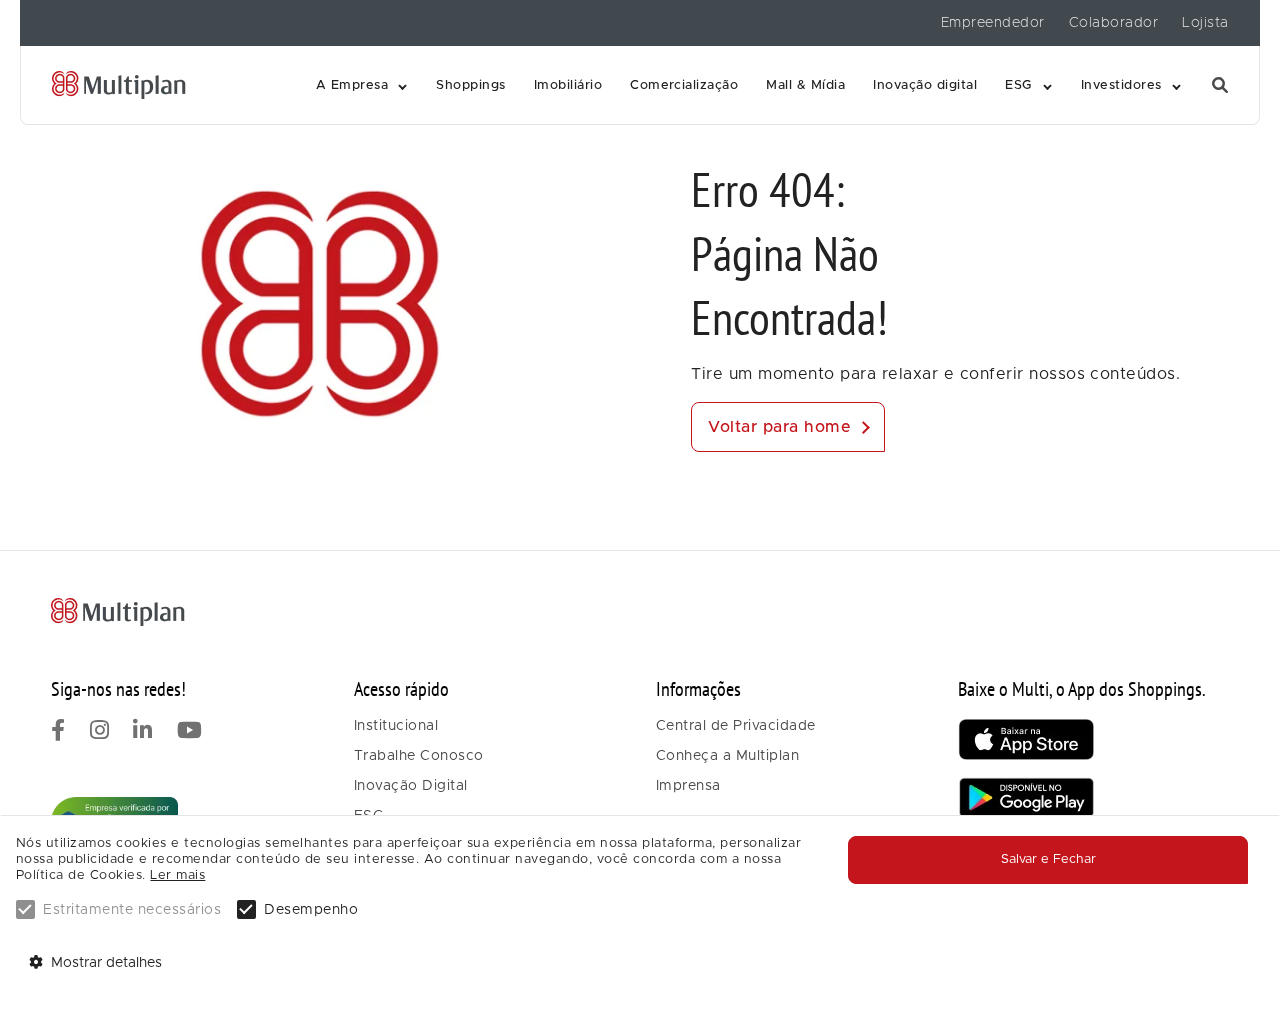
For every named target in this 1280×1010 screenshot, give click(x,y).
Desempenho (311, 910)
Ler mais (177, 875)
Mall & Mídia (805, 85)
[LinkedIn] (143, 733)
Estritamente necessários (132, 910)
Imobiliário (568, 85)
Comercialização (684, 85)
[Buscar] (1220, 85)
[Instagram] (100, 733)
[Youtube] (190, 733)
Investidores (1121, 85)
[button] (362, 86)
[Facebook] (58, 733)
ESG (1019, 85)
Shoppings (470, 85)
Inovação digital (925, 85)
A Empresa (352, 85)
